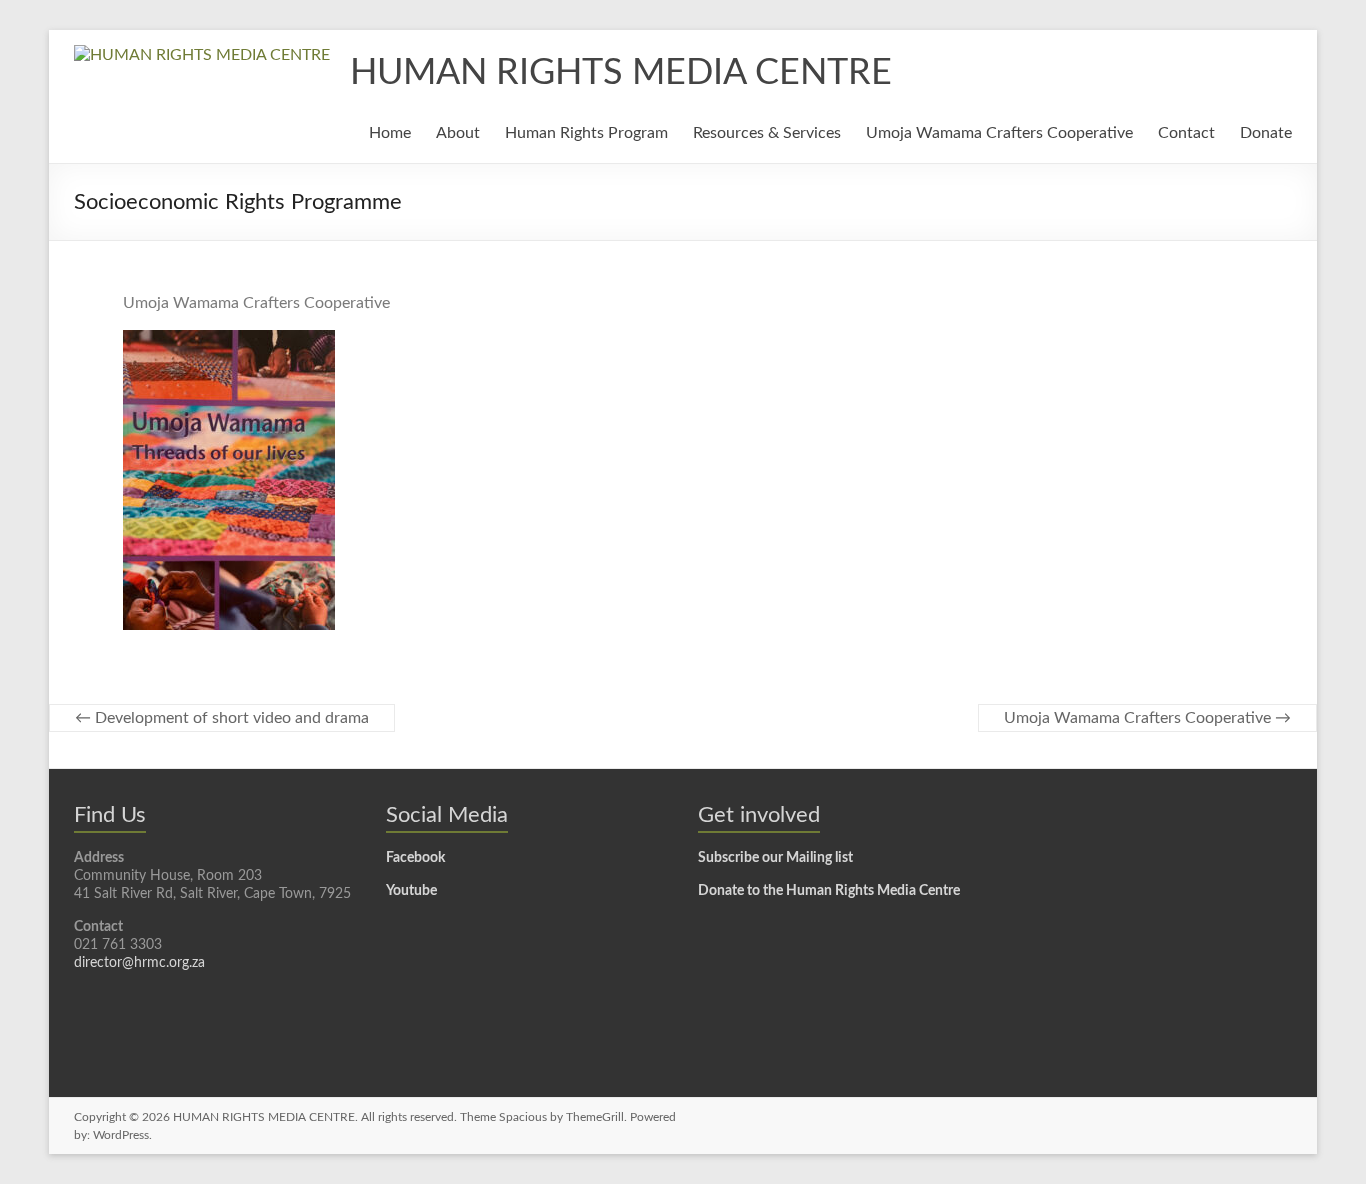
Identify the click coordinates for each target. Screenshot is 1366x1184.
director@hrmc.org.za (139, 963)
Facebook (415, 858)
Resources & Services (767, 133)
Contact (1186, 133)
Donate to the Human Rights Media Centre (829, 891)
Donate (1266, 133)
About (458, 133)
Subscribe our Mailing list (775, 858)
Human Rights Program (586, 133)
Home (390, 133)
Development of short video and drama (222, 718)
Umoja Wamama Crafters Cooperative (999, 133)
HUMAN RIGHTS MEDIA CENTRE (621, 73)
